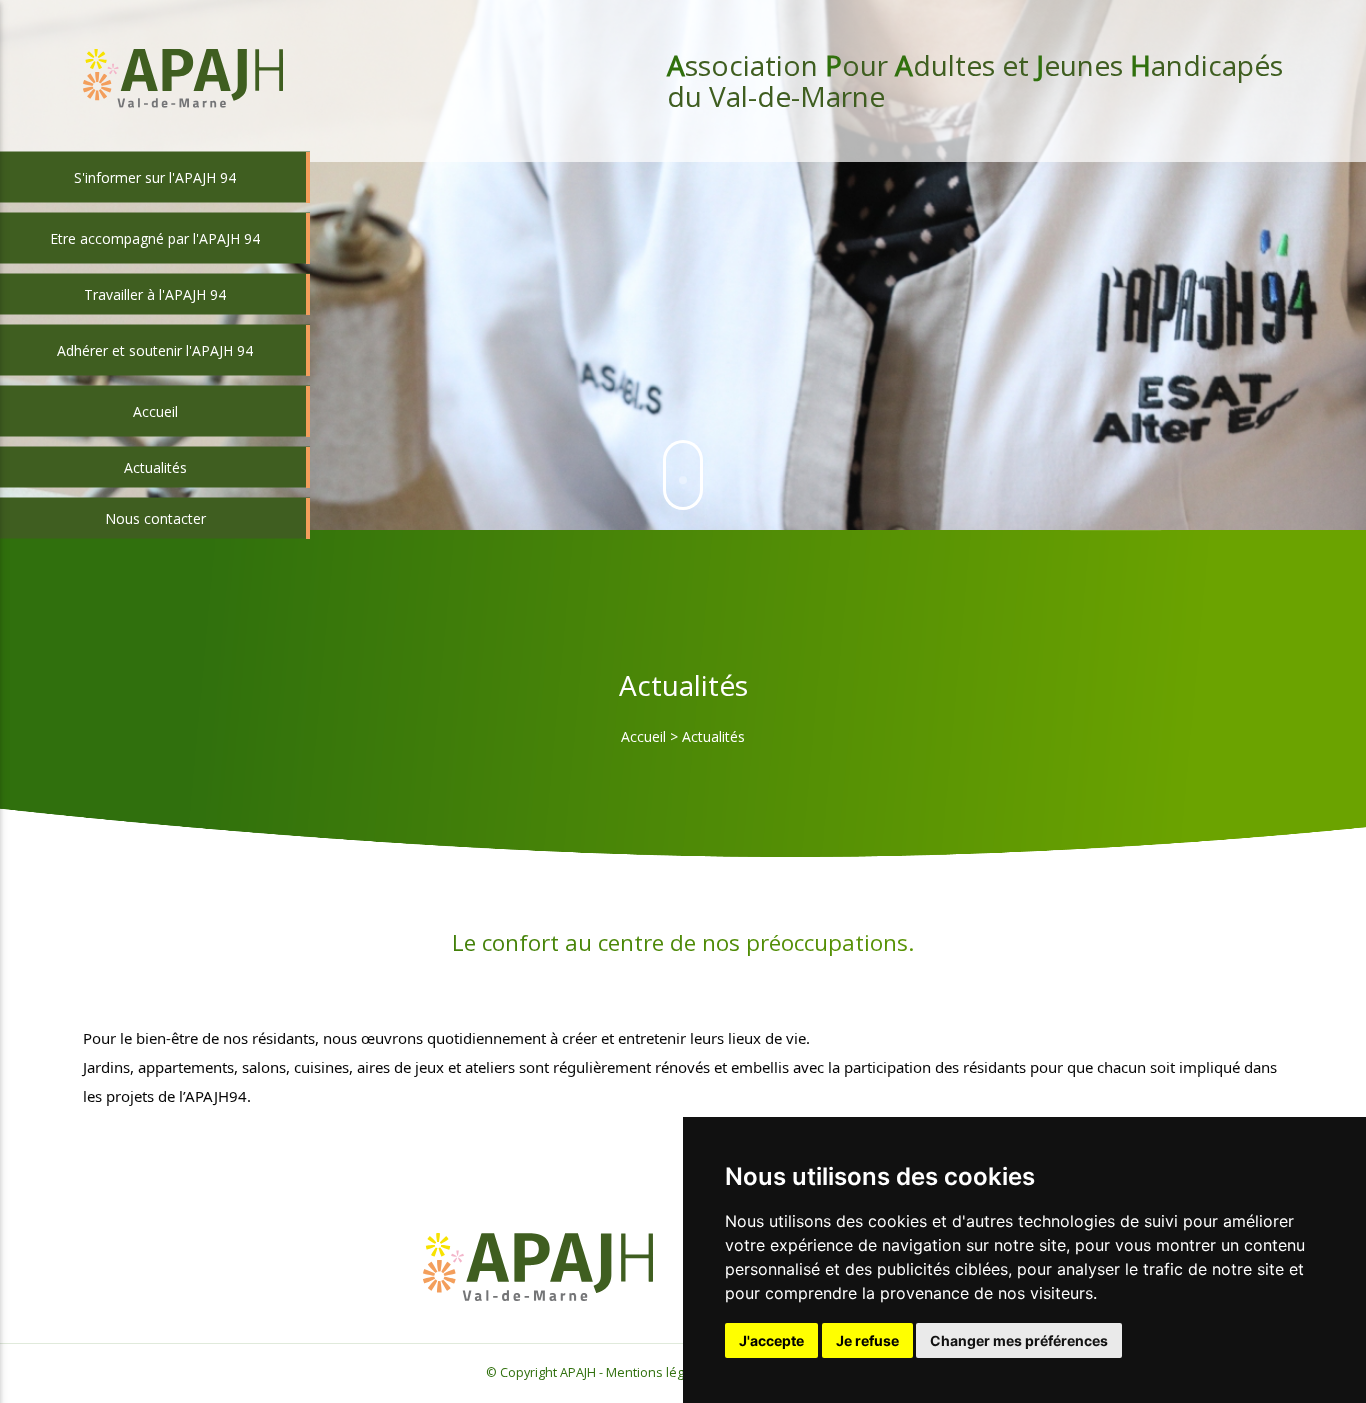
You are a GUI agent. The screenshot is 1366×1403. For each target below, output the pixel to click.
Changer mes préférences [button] (1019, 1340)
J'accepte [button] (771, 1340)
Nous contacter (155, 518)
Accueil (643, 736)
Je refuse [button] (867, 1340)
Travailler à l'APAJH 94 (155, 294)
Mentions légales (657, 1372)
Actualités (155, 467)
